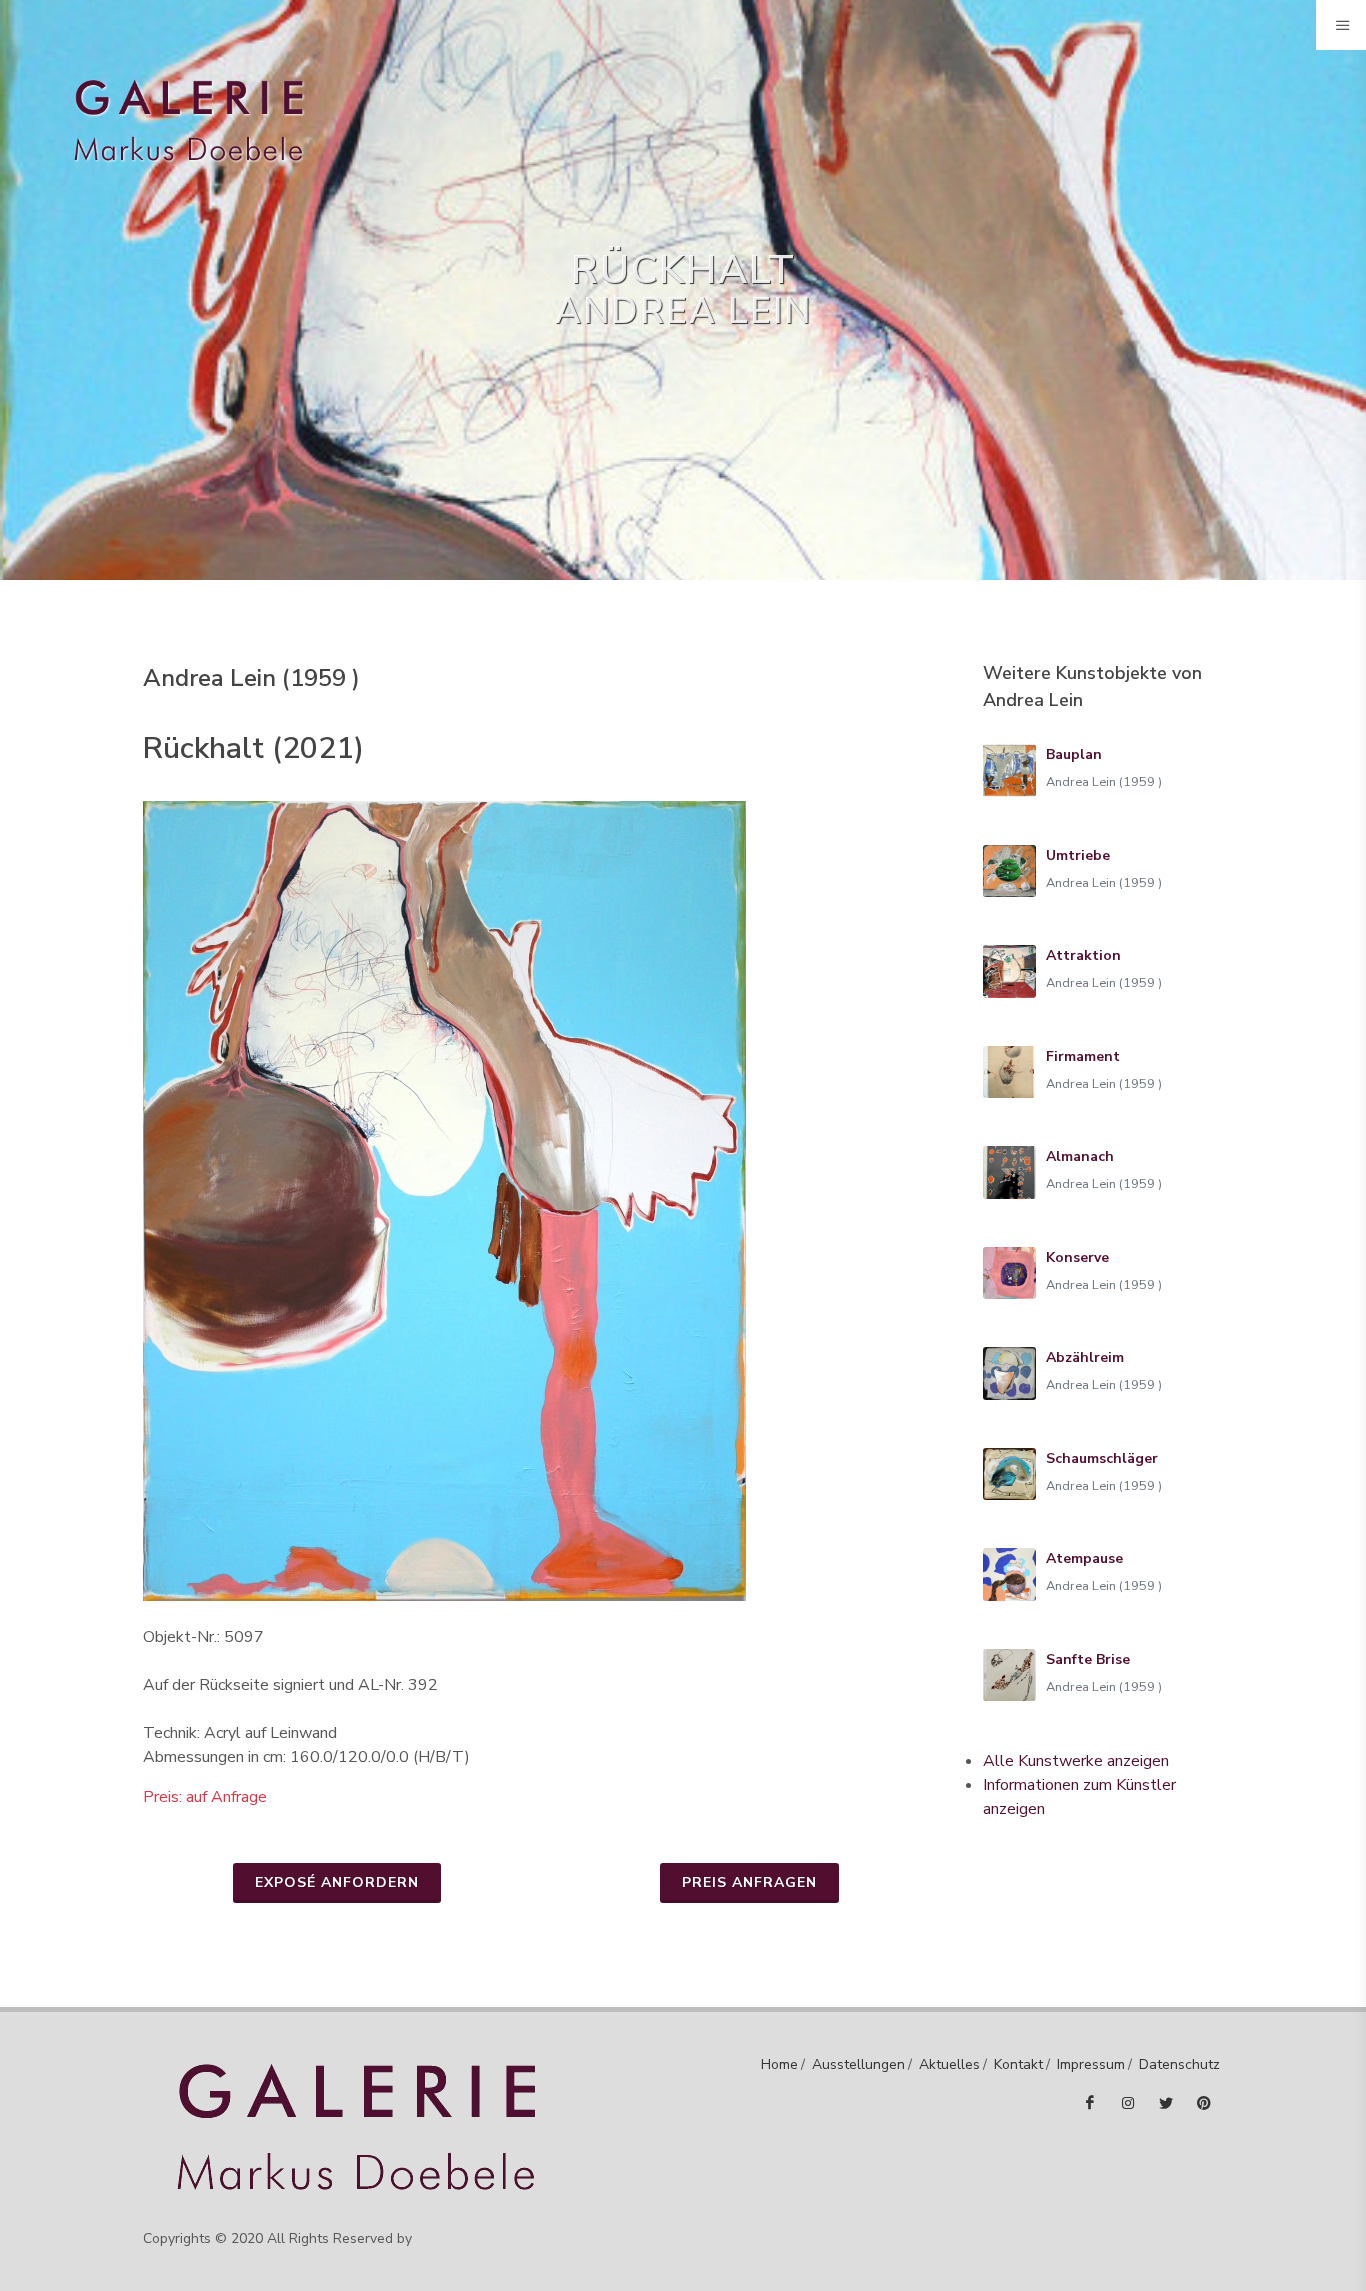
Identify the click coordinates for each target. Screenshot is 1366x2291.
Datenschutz (1179, 2064)
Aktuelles (949, 2064)
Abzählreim (1085, 1357)
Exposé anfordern (337, 1882)
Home (779, 2064)
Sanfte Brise (1088, 1659)
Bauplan (1074, 754)
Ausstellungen (858, 2064)
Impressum (1091, 2064)
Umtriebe (1078, 855)
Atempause (1084, 1558)
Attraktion (1083, 955)
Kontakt (1018, 2064)
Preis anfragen (749, 1882)
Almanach (1080, 1156)
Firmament (1083, 1056)
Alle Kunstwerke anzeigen (1076, 1761)
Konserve (1077, 1257)
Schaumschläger (1102, 1458)
